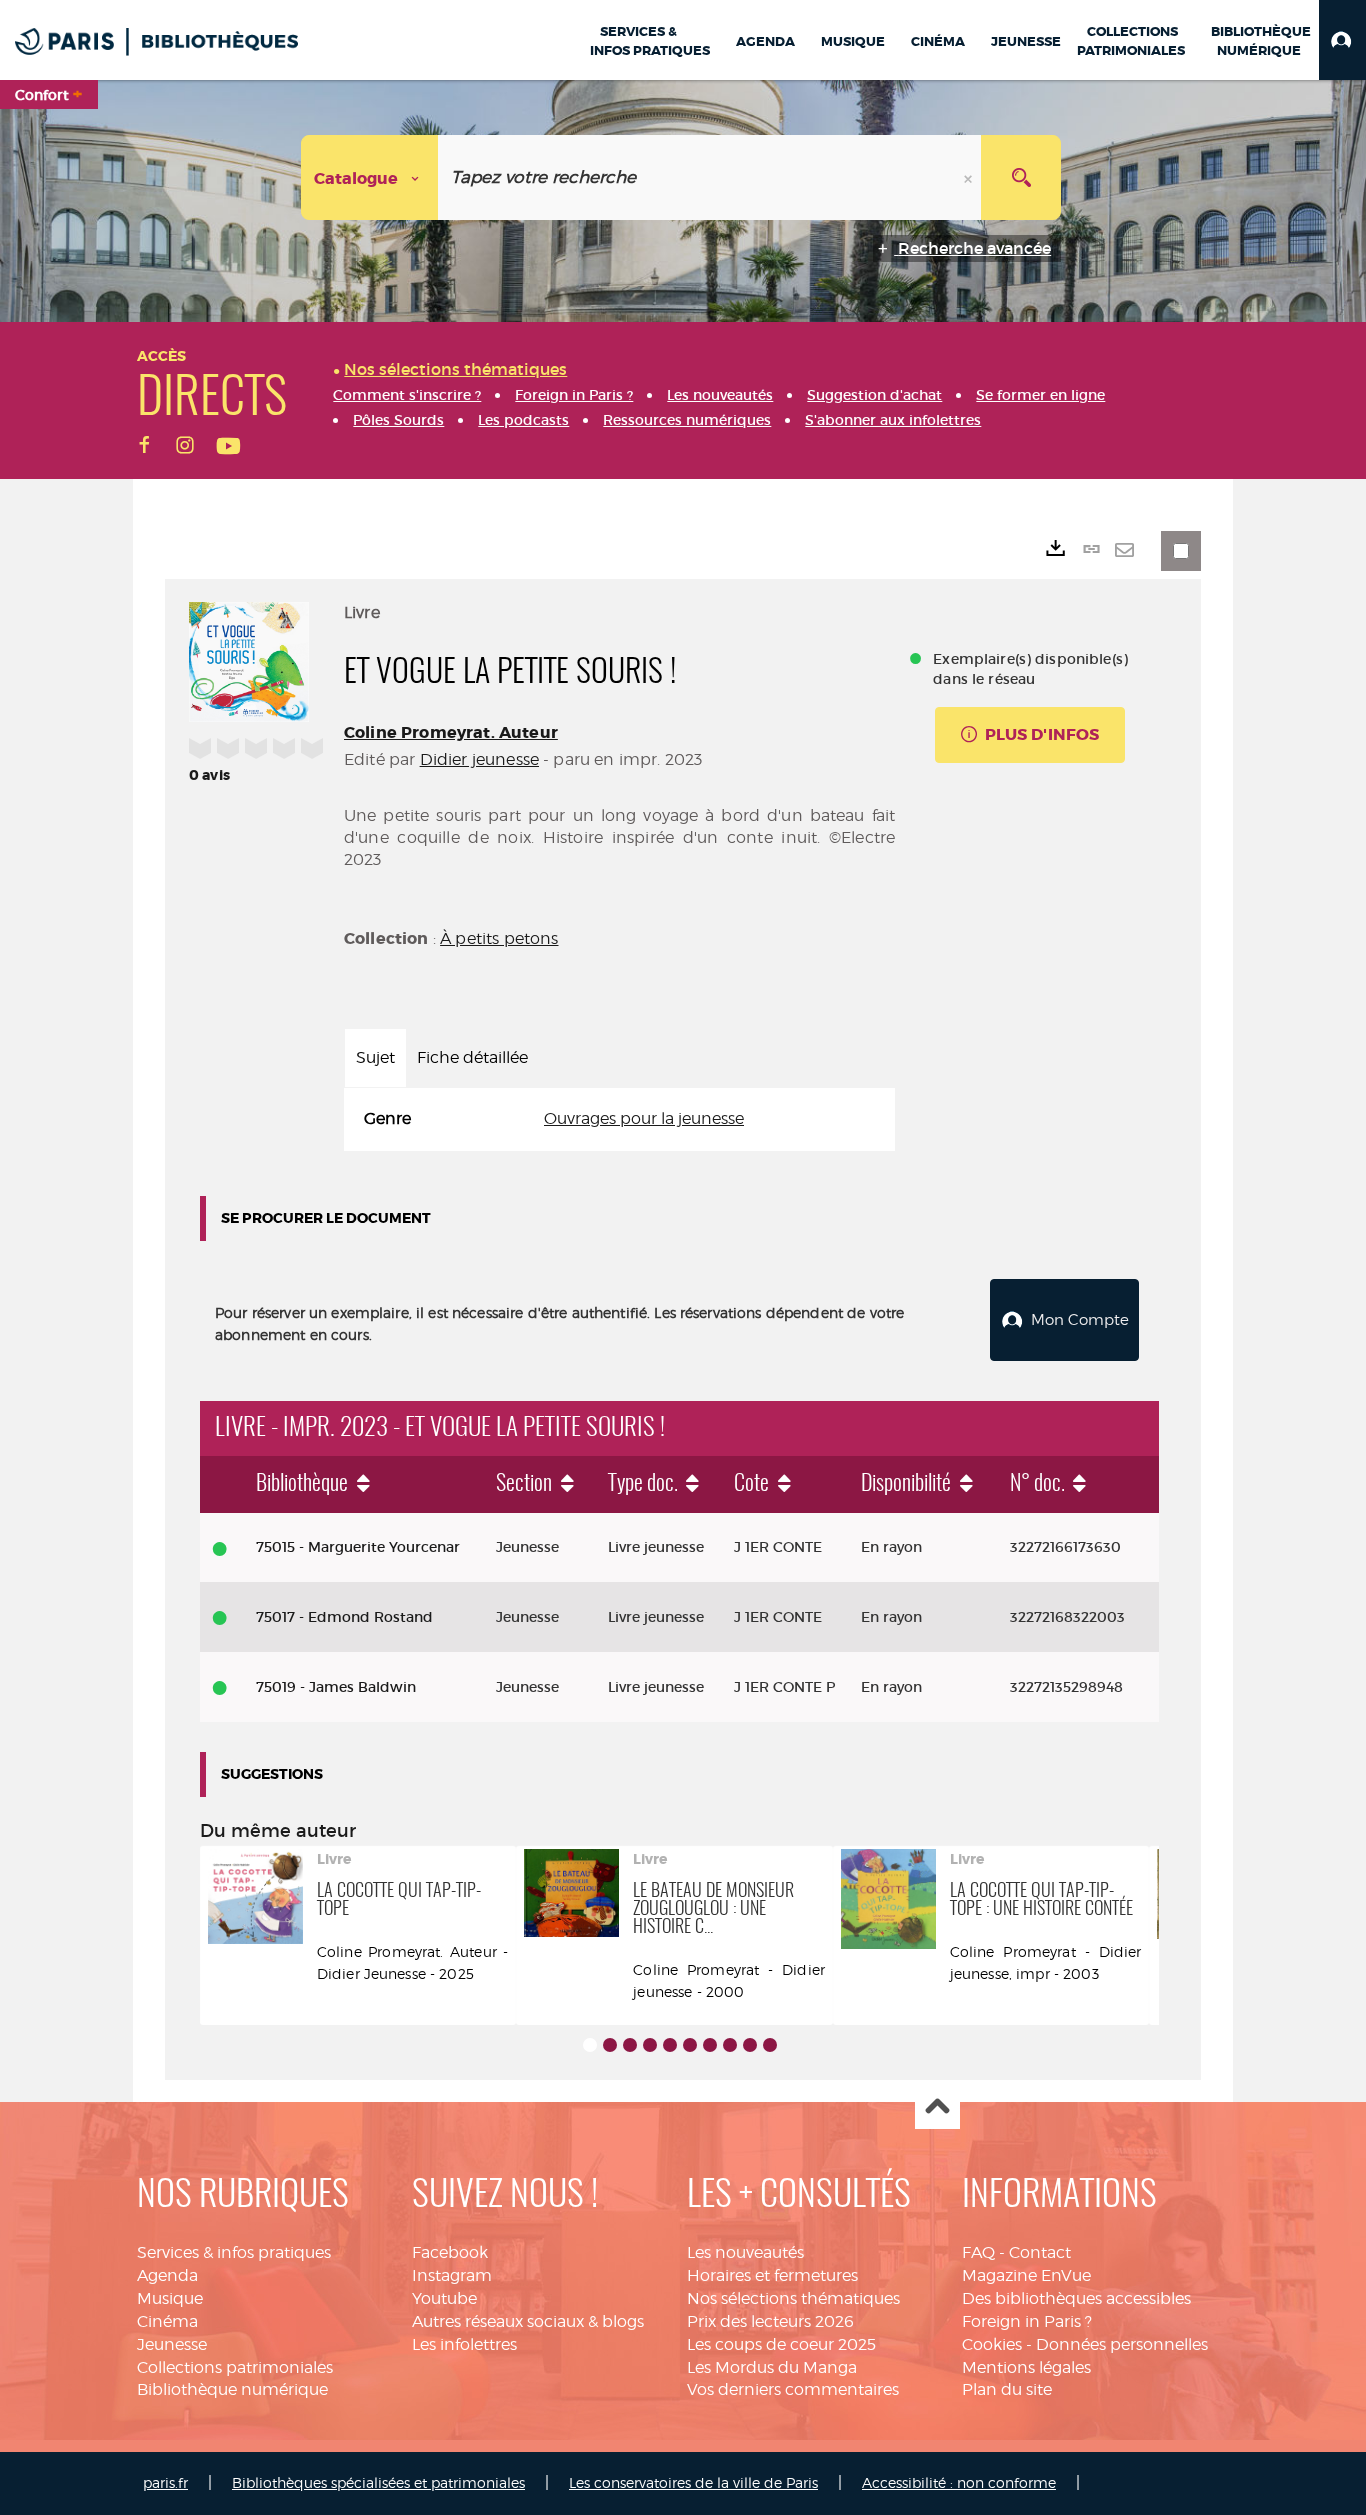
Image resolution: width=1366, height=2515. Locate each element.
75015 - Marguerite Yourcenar (358, 1547)
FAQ (978, 2252)
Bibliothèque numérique (232, 2389)
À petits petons (499, 938)
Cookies (992, 2344)
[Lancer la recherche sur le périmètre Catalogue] (1021, 177)
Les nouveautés (745, 2252)
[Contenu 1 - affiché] (590, 2045)
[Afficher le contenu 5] (670, 2045)
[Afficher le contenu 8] (730, 2045)
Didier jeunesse (479, 759)
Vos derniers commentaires (793, 2389)
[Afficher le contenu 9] (750, 2045)
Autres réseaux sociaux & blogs (528, 2321)
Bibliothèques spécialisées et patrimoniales (378, 2482)
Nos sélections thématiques (793, 2298)
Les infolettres (464, 2344)
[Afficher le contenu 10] (770, 2045)
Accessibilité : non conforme (959, 2482)
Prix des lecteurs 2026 (770, 2321)
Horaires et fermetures (772, 2275)
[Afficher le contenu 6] (690, 2045)
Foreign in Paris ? (1027, 2321)
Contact (1040, 2252)
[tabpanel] (619, 1119)
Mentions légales (1026, 2367)
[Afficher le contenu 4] (650, 2045)
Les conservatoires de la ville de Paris (693, 2482)
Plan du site (1007, 2389)
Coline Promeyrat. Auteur (451, 732)
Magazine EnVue (1026, 2275)
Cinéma (167, 2321)
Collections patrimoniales (235, 2367)
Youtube (444, 2298)
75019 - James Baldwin (336, 1687)
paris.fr (165, 2482)
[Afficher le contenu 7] (710, 2045)
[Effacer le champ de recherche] (970, 177)
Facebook (450, 2252)
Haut (937, 2107)
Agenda (167, 2275)
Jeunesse (172, 2344)
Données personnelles (1122, 2344)
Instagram (452, 2275)
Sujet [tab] (375, 1057)
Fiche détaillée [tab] (472, 1057)
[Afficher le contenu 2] (610, 2045)
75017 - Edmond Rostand (344, 1617)
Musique (170, 2298)
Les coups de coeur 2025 (781, 2344)
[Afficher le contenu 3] (630, 2045)
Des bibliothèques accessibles (1076, 2298)
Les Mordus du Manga (772, 2367)
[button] (1342, 40)
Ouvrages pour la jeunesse (644, 1118)
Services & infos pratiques (234, 2252)
